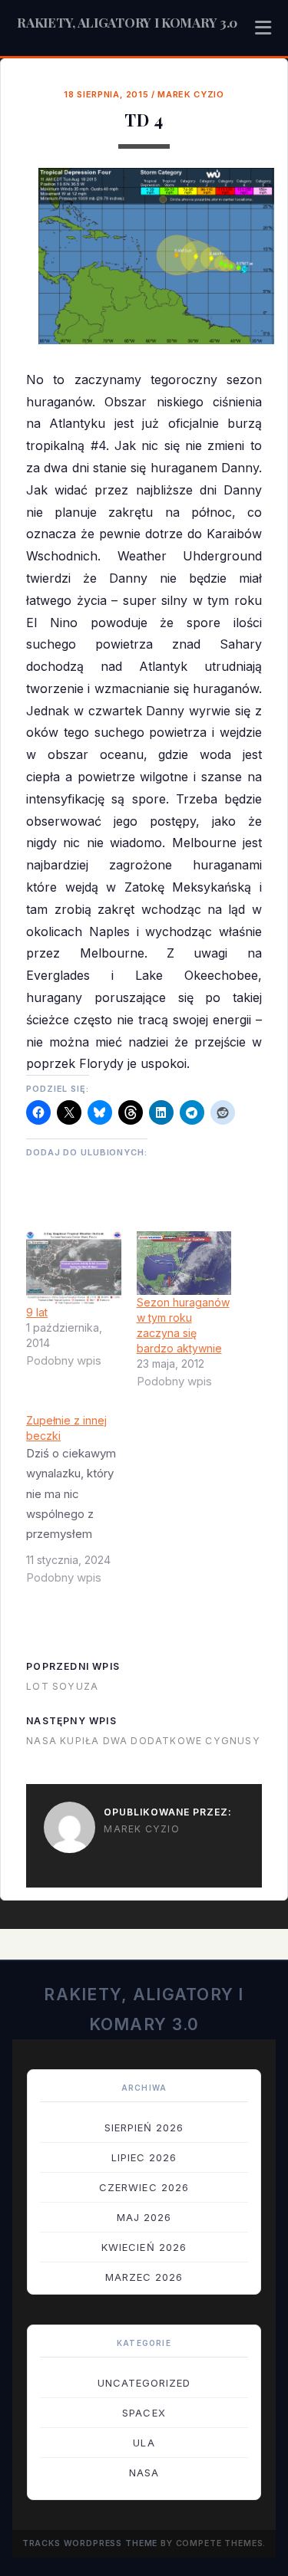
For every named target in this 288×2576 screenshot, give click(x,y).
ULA (144, 2443)
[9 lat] (73, 1268)
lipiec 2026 (144, 2157)
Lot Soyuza (62, 1686)
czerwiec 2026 (144, 2187)
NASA (144, 2472)
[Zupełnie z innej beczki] (81, 1505)
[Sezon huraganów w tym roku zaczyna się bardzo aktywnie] (184, 1263)
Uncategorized (144, 2383)
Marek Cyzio (190, 94)
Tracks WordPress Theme (90, 2543)
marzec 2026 (144, 2277)
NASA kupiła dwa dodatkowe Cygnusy (143, 1741)
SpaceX (144, 2413)
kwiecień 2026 (144, 2247)
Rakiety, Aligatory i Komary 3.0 (127, 22)
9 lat (37, 1312)
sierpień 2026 (144, 2127)
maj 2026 (144, 2217)
